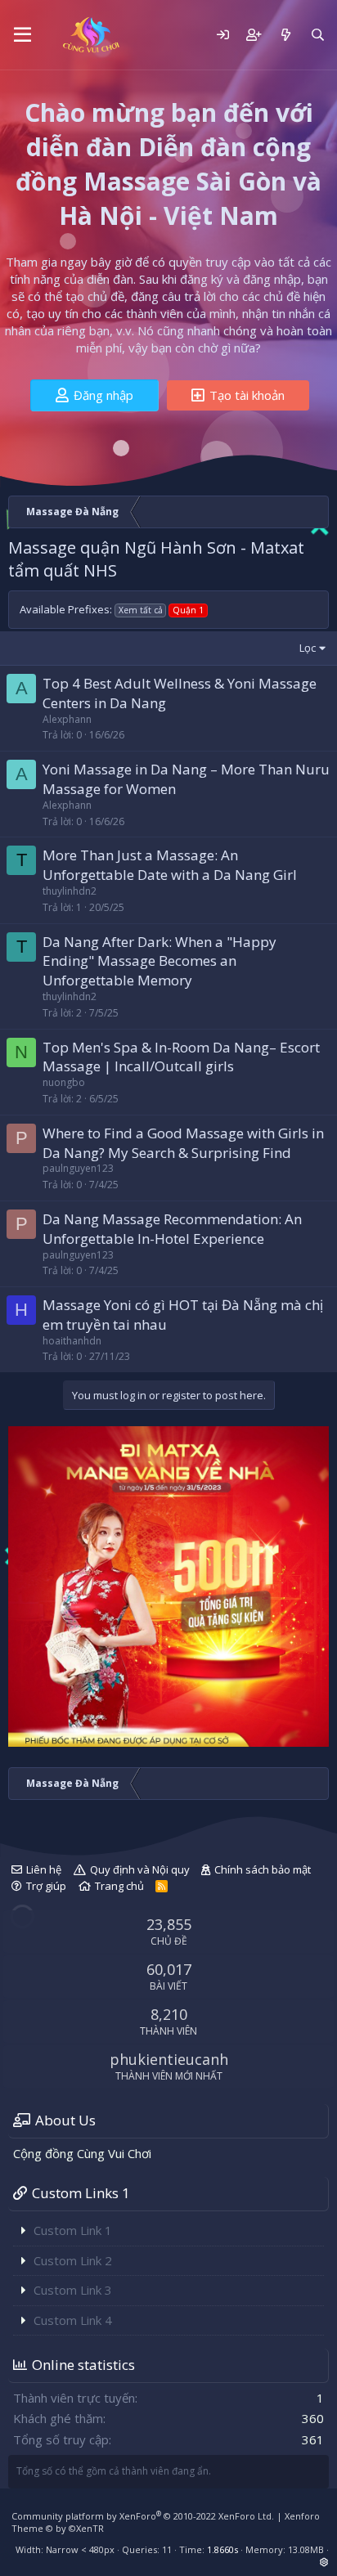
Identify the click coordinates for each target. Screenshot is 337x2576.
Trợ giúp (46, 1886)
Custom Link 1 (73, 2230)
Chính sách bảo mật (263, 1869)
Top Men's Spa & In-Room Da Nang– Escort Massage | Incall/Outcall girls (181, 1057)
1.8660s (222, 2549)
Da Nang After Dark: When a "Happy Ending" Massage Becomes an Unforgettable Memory (160, 961)
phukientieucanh (169, 2059)
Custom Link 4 (73, 2320)
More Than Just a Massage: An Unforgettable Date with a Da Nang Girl (170, 865)
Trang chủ (119, 1886)
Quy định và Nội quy (140, 1869)
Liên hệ (44, 1869)
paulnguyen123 (78, 1168)
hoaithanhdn (72, 1341)
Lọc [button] (308, 648)
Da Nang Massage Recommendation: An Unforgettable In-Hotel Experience (172, 1229)
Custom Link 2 (73, 2260)
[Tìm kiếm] (318, 35)
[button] (22, 35)
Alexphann (67, 719)
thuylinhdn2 (70, 891)
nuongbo (64, 1082)
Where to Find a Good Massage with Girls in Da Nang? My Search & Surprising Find (183, 1143)
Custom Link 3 (73, 2290)
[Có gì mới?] (285, 35)
